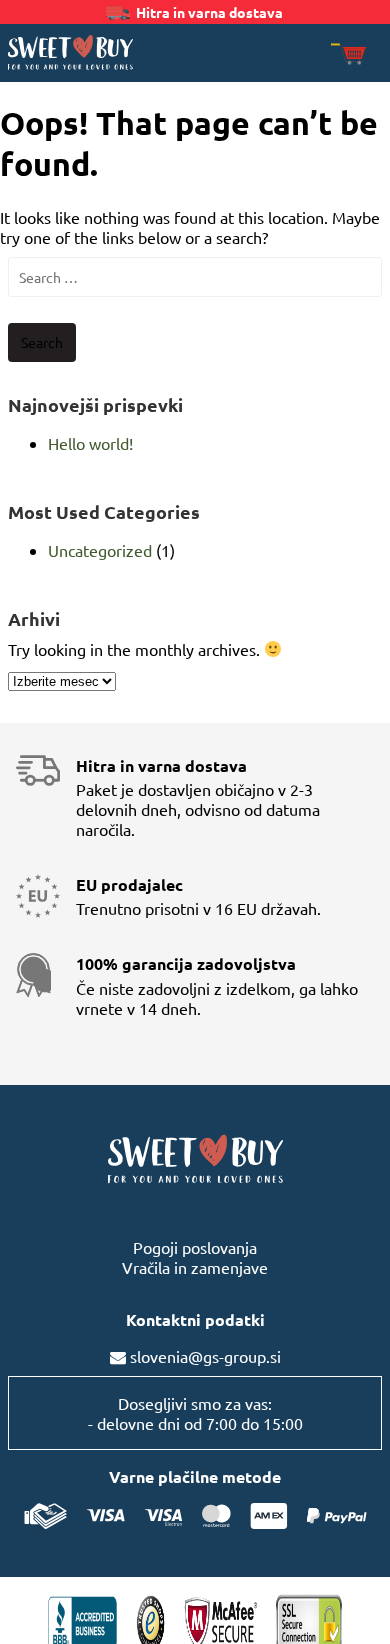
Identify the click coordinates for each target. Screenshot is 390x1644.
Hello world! (90, 443)
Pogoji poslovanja (195, 1247)
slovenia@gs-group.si (205, 1356)
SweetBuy (70, 52)
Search (42, 342)
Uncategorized (100, 550)
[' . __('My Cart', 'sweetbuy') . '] (348, 55)
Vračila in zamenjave (195, 1267)
